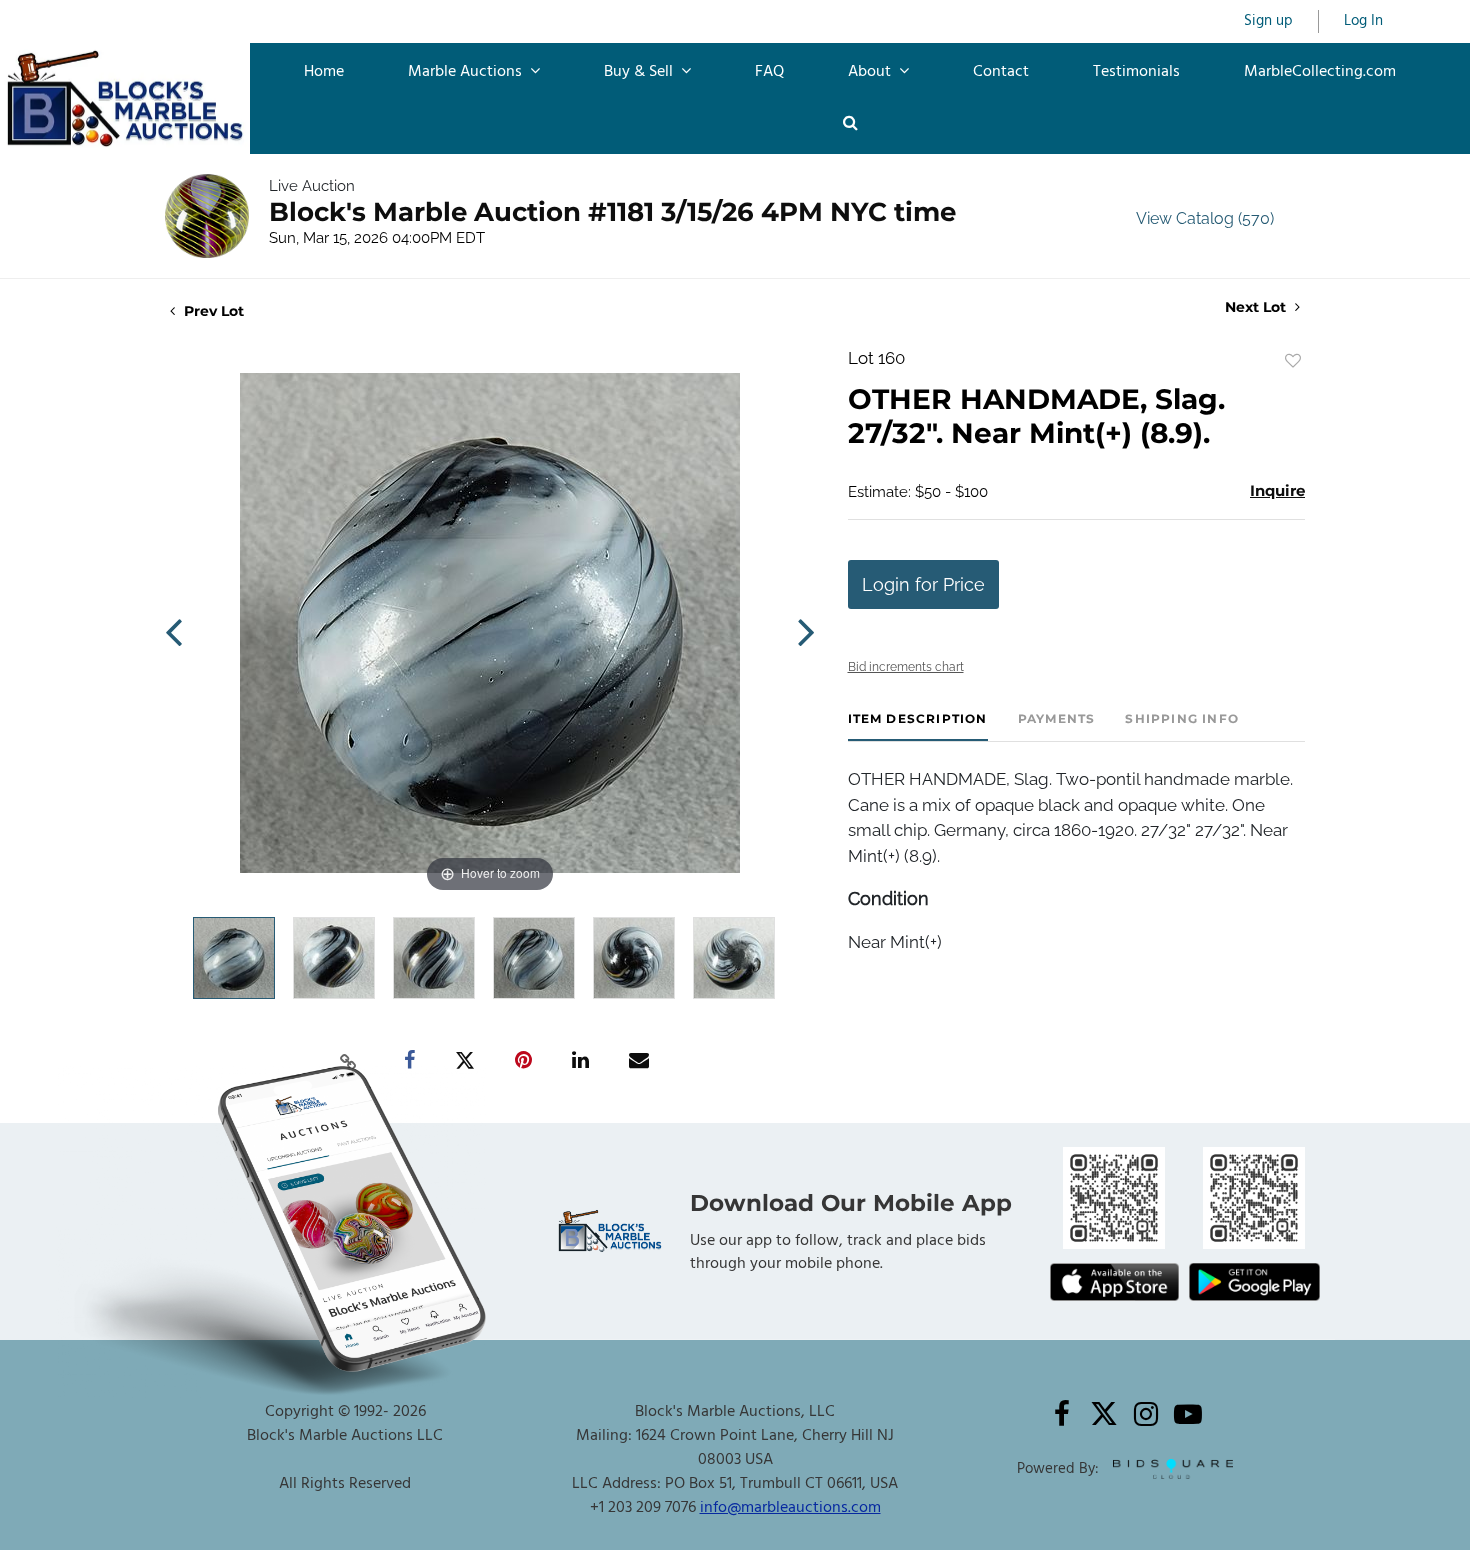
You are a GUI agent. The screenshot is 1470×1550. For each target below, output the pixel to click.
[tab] (918, 726)
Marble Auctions (467, 72)
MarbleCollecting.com (1320, 72)
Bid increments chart (906, 667)
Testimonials (1136, 72)
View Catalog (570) (1205, 218)
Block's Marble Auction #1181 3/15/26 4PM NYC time (612, 212)
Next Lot (1257, 307)
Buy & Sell (640, 72)
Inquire (1277, 490)
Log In (1363, 21)
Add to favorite (1293, 361)
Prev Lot (212, 311)
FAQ (769, 72)
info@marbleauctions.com (790, 1508)
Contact (1001, 72)
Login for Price (923, 584)
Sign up (1268, 21)
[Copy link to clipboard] (349, 1061)
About (871, 72)
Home (324, 72)
